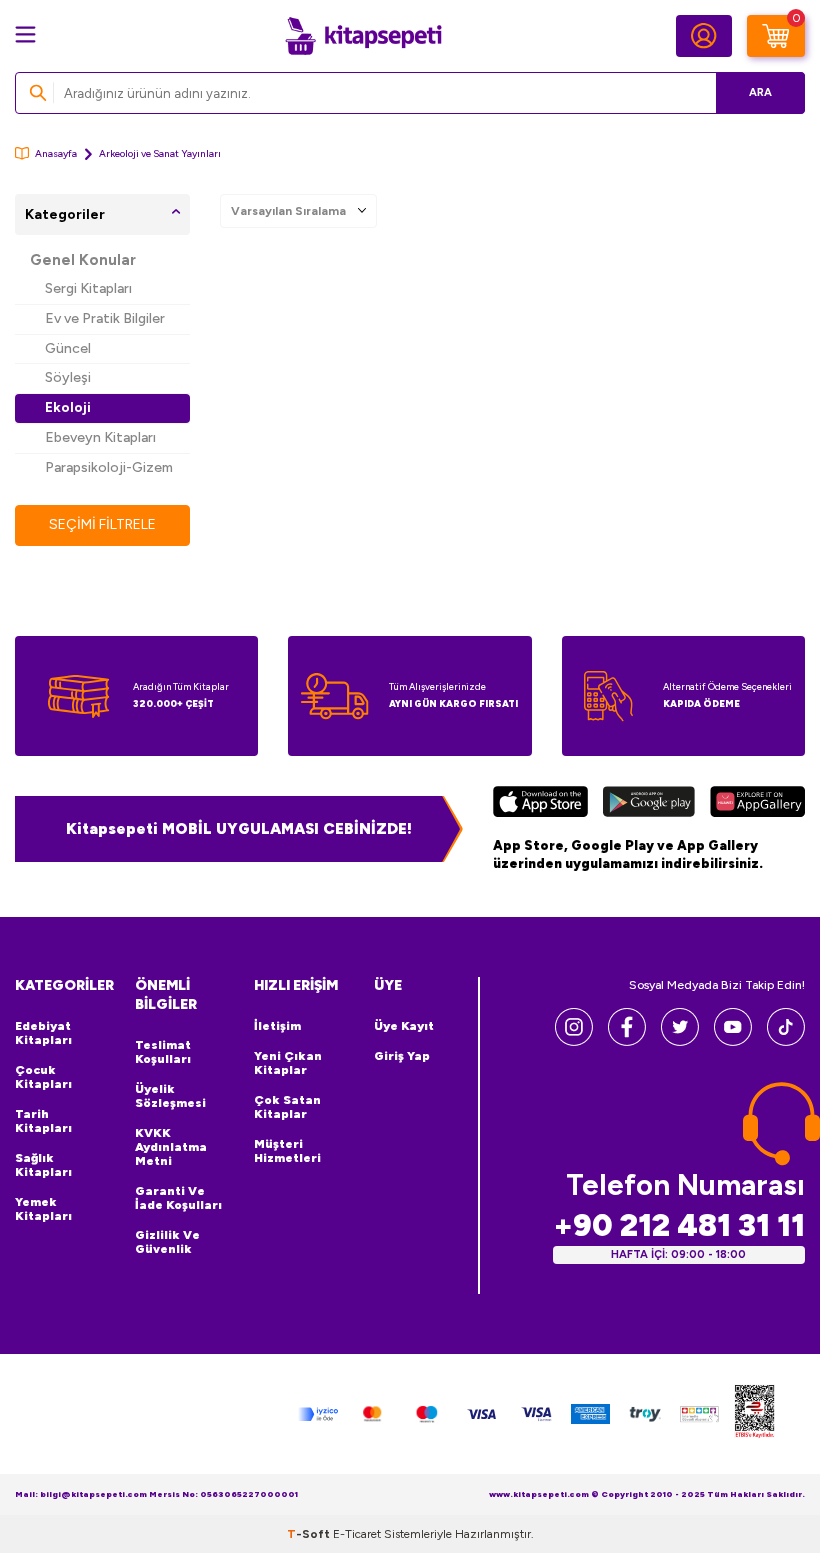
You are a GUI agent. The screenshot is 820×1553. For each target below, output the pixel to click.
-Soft (310, 1534)
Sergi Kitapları (88, 288)
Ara (760, 92)
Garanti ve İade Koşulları (178, 1198)
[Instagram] (574, 1040)
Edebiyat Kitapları (43, 1033)
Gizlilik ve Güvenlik (167, 1242)
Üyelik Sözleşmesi (170, 1096)
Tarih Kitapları (43, 1121)
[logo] (363, 36)
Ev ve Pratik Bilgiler (105, 318)
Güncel (68, 348)
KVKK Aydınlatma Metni (171, 1147)
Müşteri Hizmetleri (287, 1151)
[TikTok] (786, 1040)
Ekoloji (68, 407)
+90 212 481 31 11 (679, 1225)
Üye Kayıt (404, 1026)
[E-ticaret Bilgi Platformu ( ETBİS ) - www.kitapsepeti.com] (754, 1414)
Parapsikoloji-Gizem (109, 467)
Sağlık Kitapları (43, 1165)
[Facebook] (627, 1040)
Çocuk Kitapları (43, 1077)
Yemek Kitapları (43, 1209)
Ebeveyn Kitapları (100, 437)
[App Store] (540, 804)
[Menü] (25, 34)
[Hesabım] (704, 36)
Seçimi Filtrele (102, 524)
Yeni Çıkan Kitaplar (288, 1063)
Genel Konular (83, 260)
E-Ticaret (357, 1534)
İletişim (277, 1026)
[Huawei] (757, 804)
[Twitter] (680, 1040)
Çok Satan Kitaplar (287, 1107)
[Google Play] (649, 804)
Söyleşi (68, 377)
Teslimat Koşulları (163, 1052)
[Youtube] (733, 1040)
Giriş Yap (402, 1056)
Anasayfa (56, 153)
